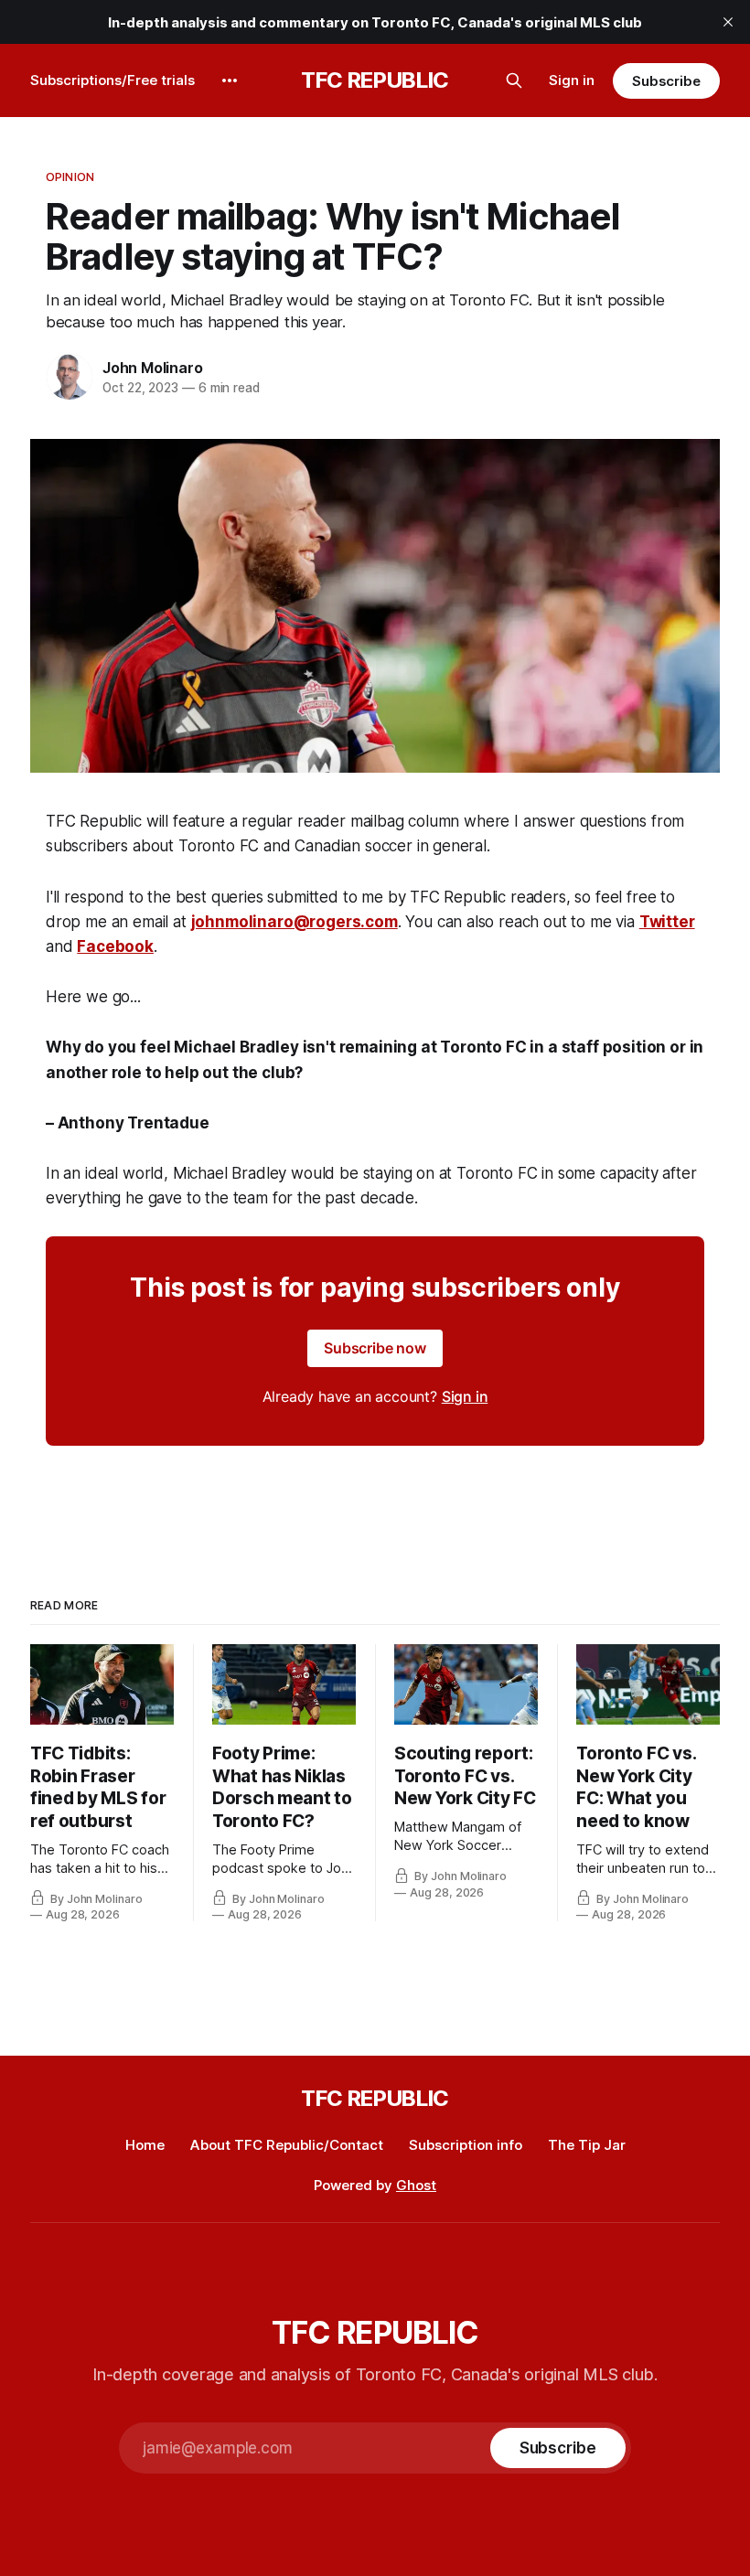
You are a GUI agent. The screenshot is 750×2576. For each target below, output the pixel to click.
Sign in (572, 80)
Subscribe (666, 81)
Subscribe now (375, 1348)
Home (145, 2145)
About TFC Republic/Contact (287, 2145)
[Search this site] (514, 80)
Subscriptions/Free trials (112, 80)
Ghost (416, 2185)
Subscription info (466, 2145)
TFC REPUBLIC (375, 80)
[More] (230, 80)
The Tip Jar (587, 2145)
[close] (728, 22)
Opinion (70, 176)
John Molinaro (152, 368)
